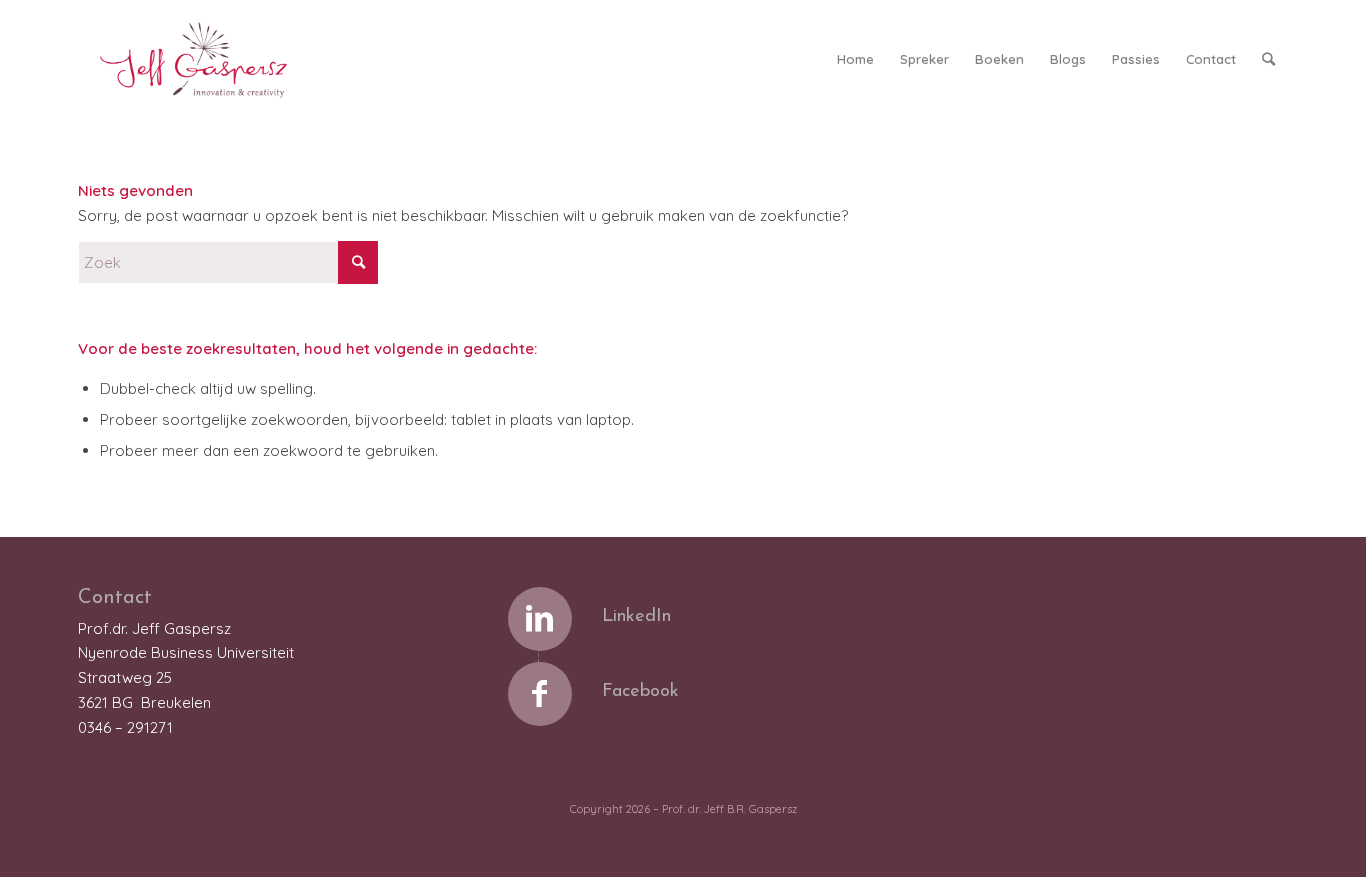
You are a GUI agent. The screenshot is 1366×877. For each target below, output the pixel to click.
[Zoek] (1268, 59)
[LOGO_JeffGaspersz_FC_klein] (202, 59)
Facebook (640, 692)
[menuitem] (855, 59)
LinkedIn (636, 617)
